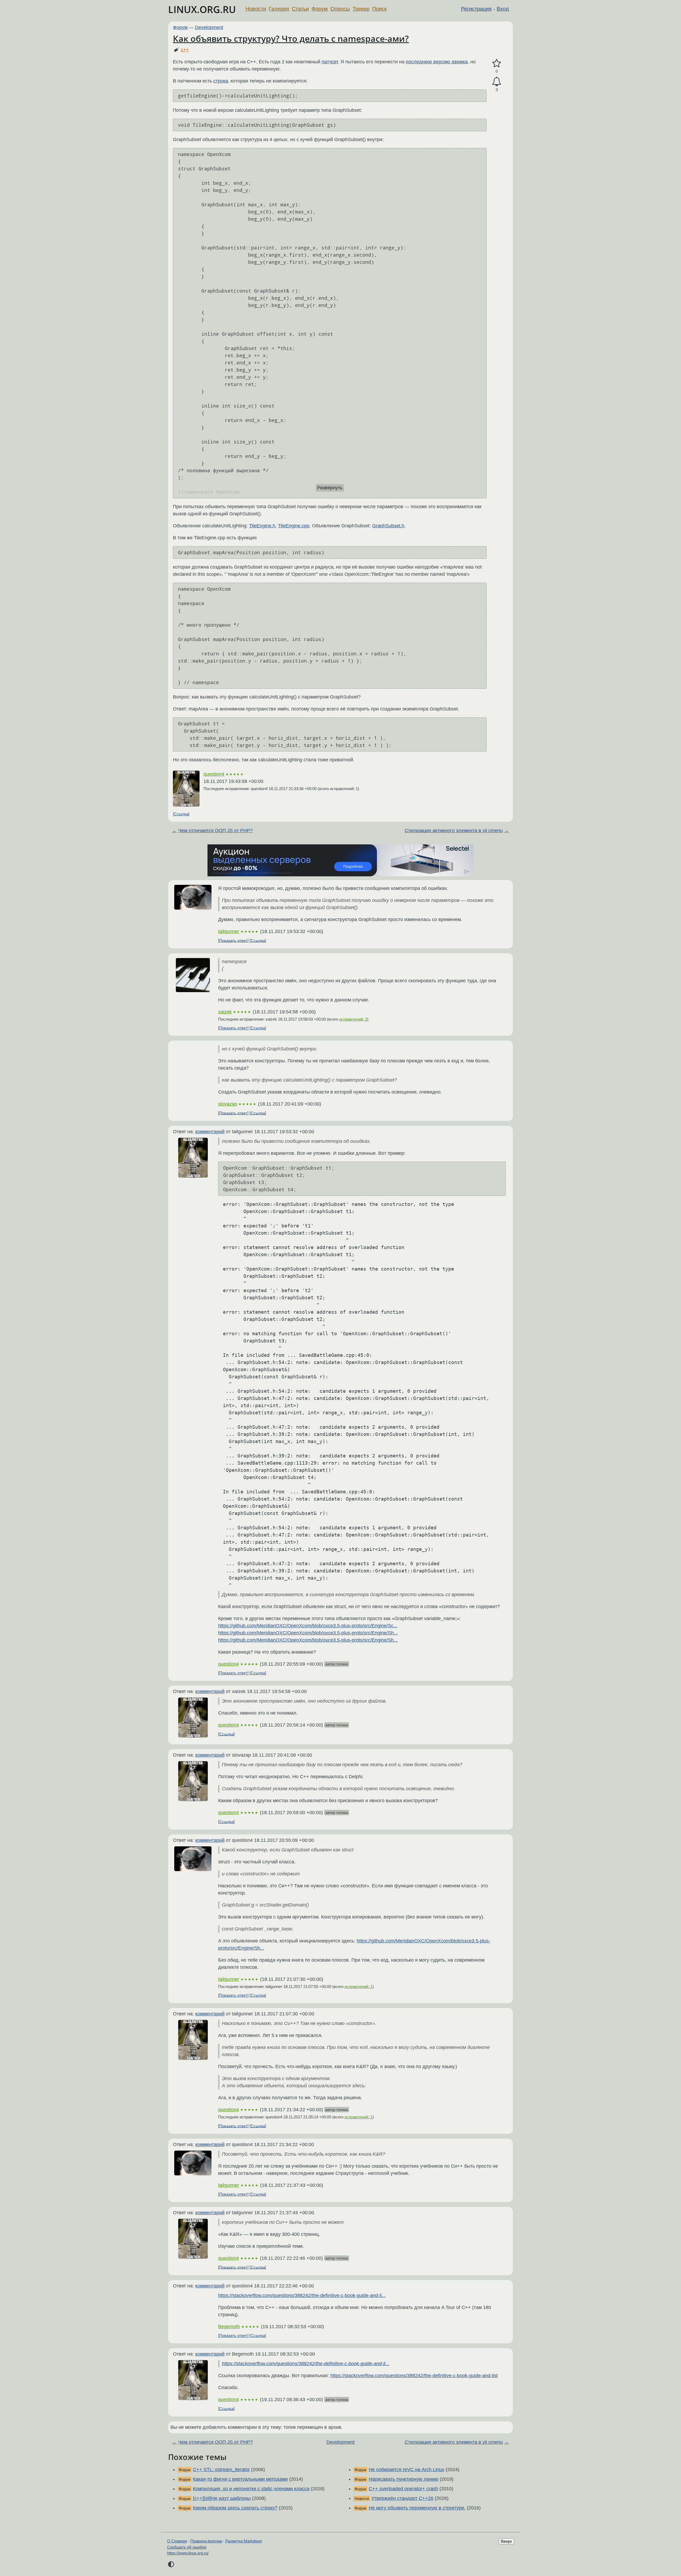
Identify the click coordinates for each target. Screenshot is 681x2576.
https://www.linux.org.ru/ (188, 2553)
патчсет (330, 62)
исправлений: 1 (358, 1987)
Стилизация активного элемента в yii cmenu (454, 831)
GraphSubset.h (388, 526)
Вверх (506, 2541)
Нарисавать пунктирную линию (404, 2479)
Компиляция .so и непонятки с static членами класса (251, 2489)
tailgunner (229, 931)
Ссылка (181, 814)
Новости (256, 9)
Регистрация (476, 9)
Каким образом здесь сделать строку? (235, 2508)
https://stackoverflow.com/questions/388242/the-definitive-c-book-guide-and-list (414, 2376)
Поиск (379, 9)
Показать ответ (233, 940)
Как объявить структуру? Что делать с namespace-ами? (291, 38)
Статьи (300, 9)
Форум (320, 9)
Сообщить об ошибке (187, 2547)
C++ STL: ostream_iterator (221, 2470)
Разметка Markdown (244, 2541)
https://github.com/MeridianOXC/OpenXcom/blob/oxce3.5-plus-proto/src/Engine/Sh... (308, 1633)
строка (221, 81)
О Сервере (177, 2541)
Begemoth (229, 2327)
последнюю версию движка (437, 62)
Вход (503, 9)
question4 (214, 774)
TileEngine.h (262, 526)
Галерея (279, 9)
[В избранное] (497, 63)
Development (209, 27)
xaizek (225, 1012)
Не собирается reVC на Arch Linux (406, 2470)
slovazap (228, 1104)
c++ (185, 50)
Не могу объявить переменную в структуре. (417, 2508)
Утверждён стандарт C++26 (402, 2498)
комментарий (210, 1132)
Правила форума (206, 2541)
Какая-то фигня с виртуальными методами (240, 2479)
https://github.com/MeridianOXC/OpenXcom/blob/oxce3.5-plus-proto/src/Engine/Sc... (308, 1626)
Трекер (361, 9)
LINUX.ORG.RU (202, 9)
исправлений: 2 (353, 1019)
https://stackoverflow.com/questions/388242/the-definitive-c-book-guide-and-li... (302, 2295)
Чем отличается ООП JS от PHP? (215, 831)
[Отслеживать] (497, 82)
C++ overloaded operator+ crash (403, 2489)
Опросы (340, 9)
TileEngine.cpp (294, 526)
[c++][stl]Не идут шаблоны (222, 2498)
